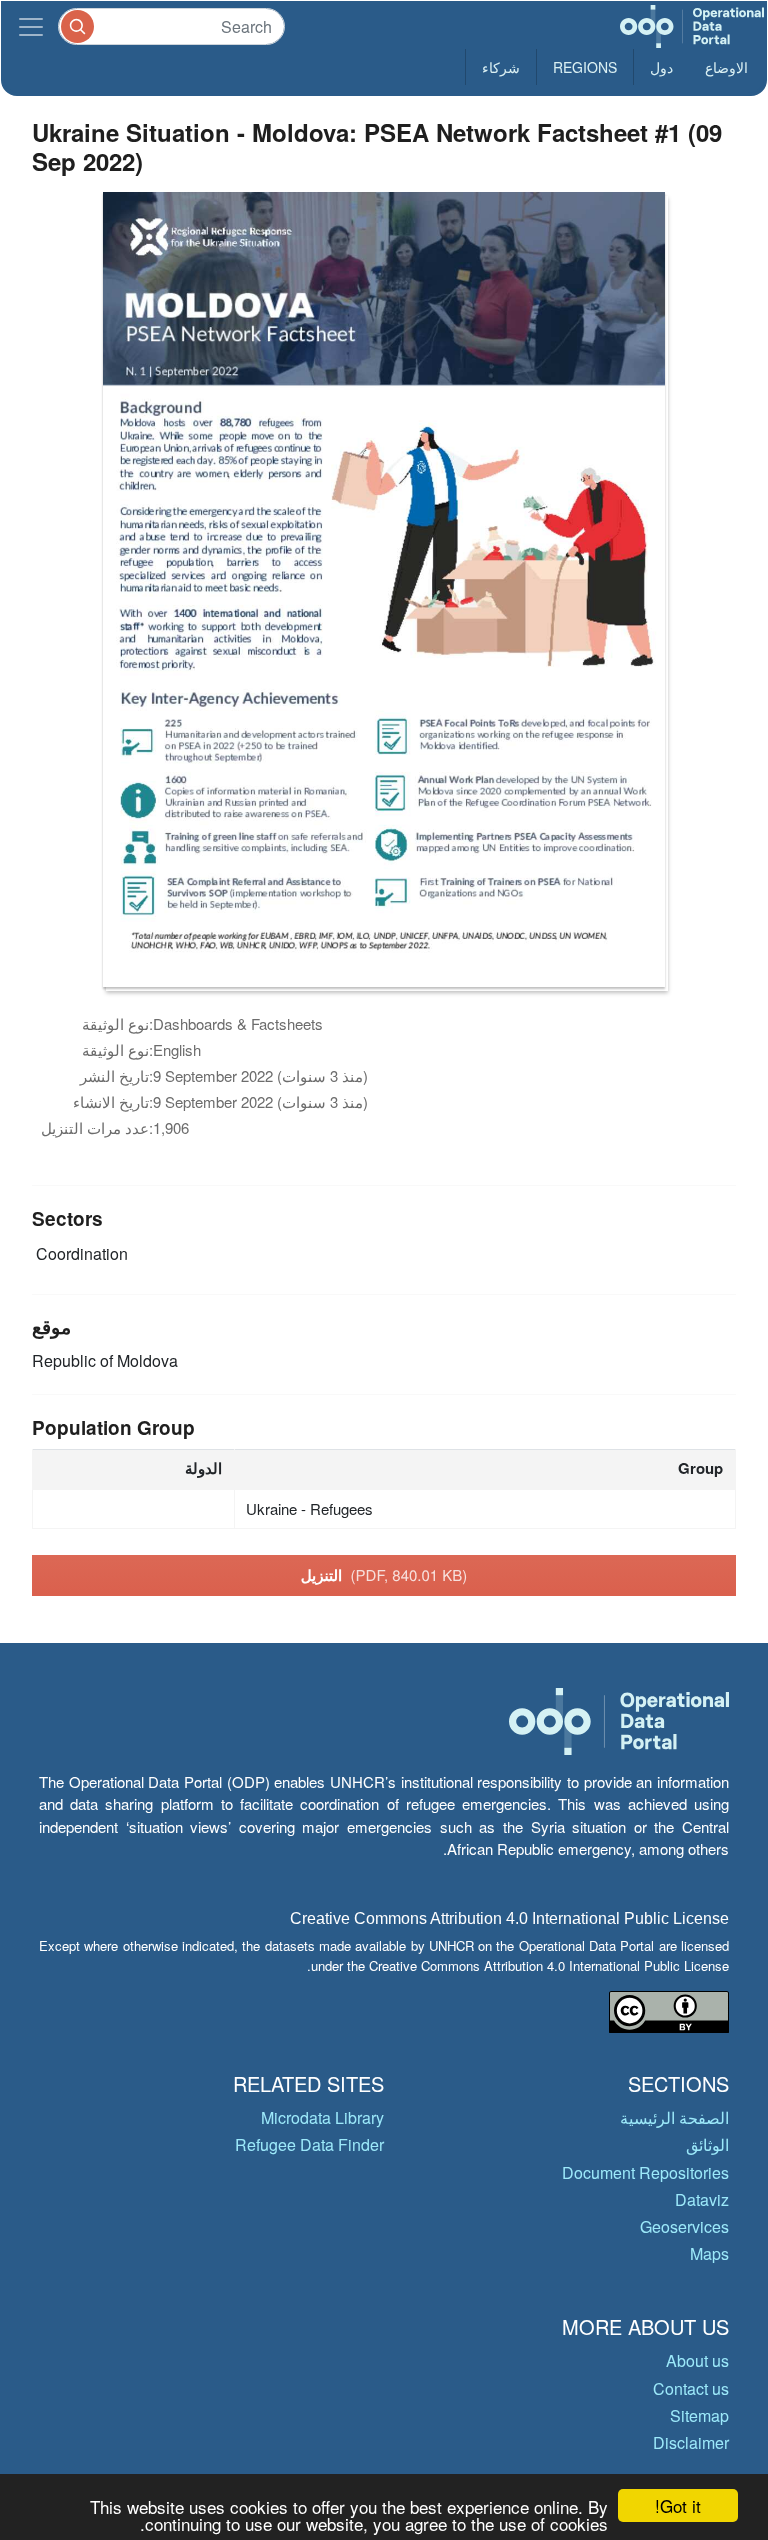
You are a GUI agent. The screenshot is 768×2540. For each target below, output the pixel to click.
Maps (709, 2253)
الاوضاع (726, 67)
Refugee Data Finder (309, 2144)
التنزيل (384, 1575)
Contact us (691, 2388)
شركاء (501, 67)
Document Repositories (645, 2172)
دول (661, 67)
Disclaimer (691, 2442)
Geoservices (684, 2226)
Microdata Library (322, 2117)
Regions (585, 67)
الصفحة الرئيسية (674, 2117)
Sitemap (699, 2415)
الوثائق (707, 2144)
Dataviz (702, 2199)
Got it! (678, 2505)
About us (697, 2360)
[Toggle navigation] (31, 26)
